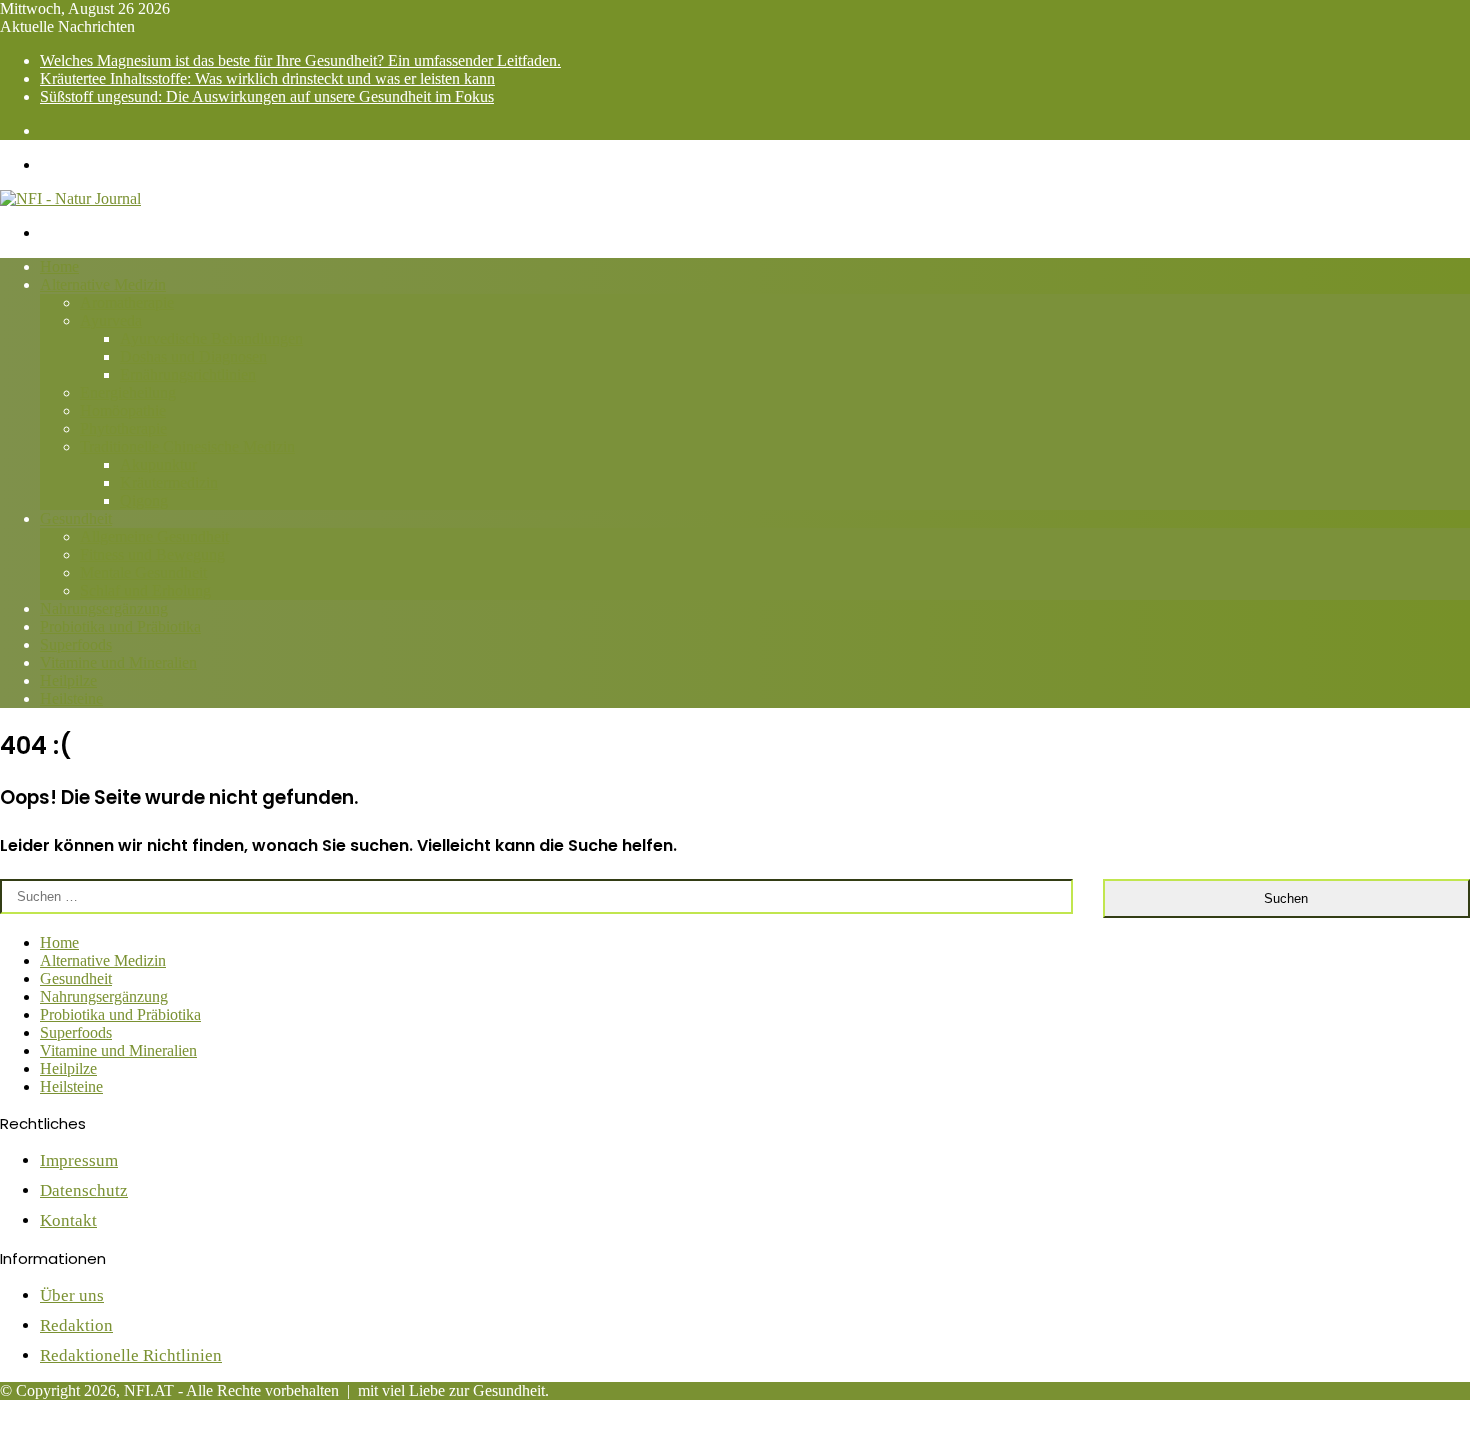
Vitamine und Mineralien (118, 662)
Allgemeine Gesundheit (154, 536)
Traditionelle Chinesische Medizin (187, 446)
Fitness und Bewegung (152, 554)
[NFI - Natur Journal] (70, 198)
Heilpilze (68, 680)
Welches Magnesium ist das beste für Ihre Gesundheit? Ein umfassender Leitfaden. (300, 60)
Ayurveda (111, 320)
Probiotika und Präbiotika (120, 626)
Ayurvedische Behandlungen (211, 338)
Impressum (79, 1160)
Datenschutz (84, 1190)
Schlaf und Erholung (145, 590)
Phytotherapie (123, 428)
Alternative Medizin (103, 284)
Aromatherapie (127, 302)
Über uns (72, 1295)
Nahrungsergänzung (104, 608)
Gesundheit (76, 518)
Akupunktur (158, 464)
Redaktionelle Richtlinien (131, 1355)
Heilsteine (71, 698)
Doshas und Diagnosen (193, 356)
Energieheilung (128, 392)
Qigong (144, 500)
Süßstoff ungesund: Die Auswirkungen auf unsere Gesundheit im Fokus (267, 96)
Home (59, 266)
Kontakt (68, 1220)
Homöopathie (123, 410)
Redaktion (76, 1325)
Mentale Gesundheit (143, 572)
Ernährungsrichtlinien (188, 374)
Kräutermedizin (169, 482)
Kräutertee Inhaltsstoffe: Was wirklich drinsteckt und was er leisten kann (267, 78)
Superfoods (76, 644)
